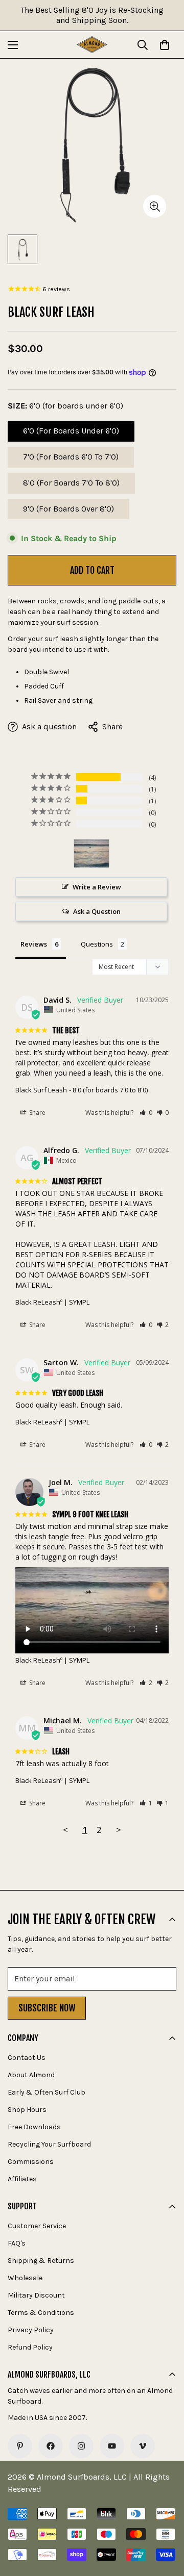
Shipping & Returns (41, 2261)
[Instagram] (81, 2446)
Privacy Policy (31, 2330)
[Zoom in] (155, 206)
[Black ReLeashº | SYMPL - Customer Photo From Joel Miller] (91, 853)
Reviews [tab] (34, 944)
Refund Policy (30, 2347)
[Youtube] (112, 2446)
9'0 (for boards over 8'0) (68, 512)
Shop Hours (27, 2110)
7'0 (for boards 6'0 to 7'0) (71, 460)
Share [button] (37, 1113)
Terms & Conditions (41, 2313)
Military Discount (36, 2295)
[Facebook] (51, 2446)
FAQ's (17, 2243)
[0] (165, 45)
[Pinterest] (20, 2446)
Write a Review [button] (97, 887)
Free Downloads (34, 2127)
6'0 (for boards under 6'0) (71, 434)
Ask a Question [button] (97, 911)
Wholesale (25, 2278)
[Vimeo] (143, 2446)
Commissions (31, 2162)
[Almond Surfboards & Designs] (92, 45)
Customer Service (37, 2226)
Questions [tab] (97, 944)
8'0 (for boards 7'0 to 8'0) (71, 486)
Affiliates (22, 2179)
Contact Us (27, 2058)
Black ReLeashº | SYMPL (52, 1302)
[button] (146, 1113)
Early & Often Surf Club (47, 2092)
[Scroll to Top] (166, 2522)
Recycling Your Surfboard (49, 2144)
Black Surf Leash (41, 1090)
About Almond (31, 2075)
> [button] (119, 1830)
